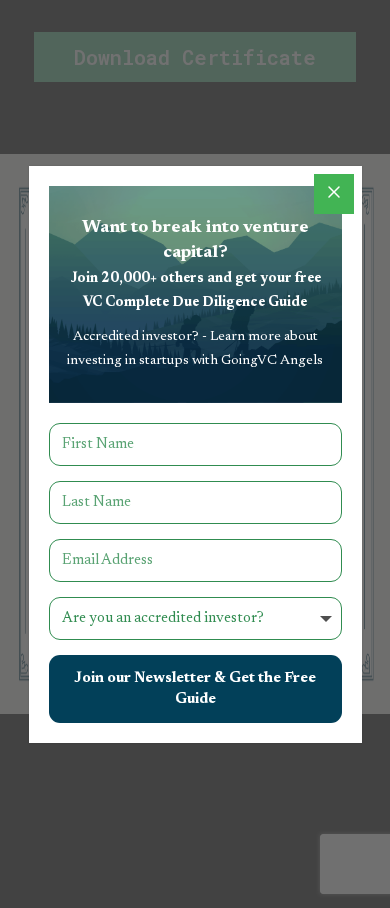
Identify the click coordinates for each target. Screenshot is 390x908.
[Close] (334, 194)
